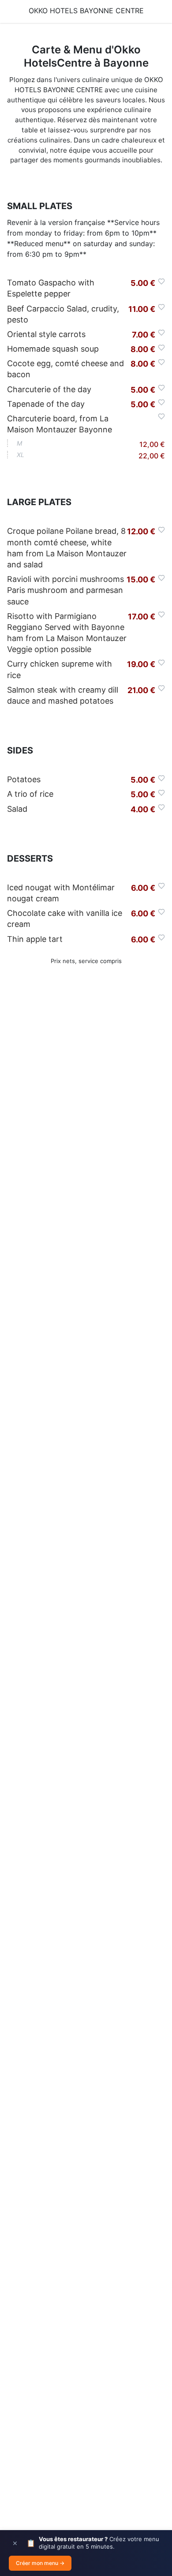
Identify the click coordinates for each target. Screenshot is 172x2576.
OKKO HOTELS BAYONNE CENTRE (86, 11)
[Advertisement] (86, 1376)
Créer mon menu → (40, 2563)
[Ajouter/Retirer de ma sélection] (161, 281)
